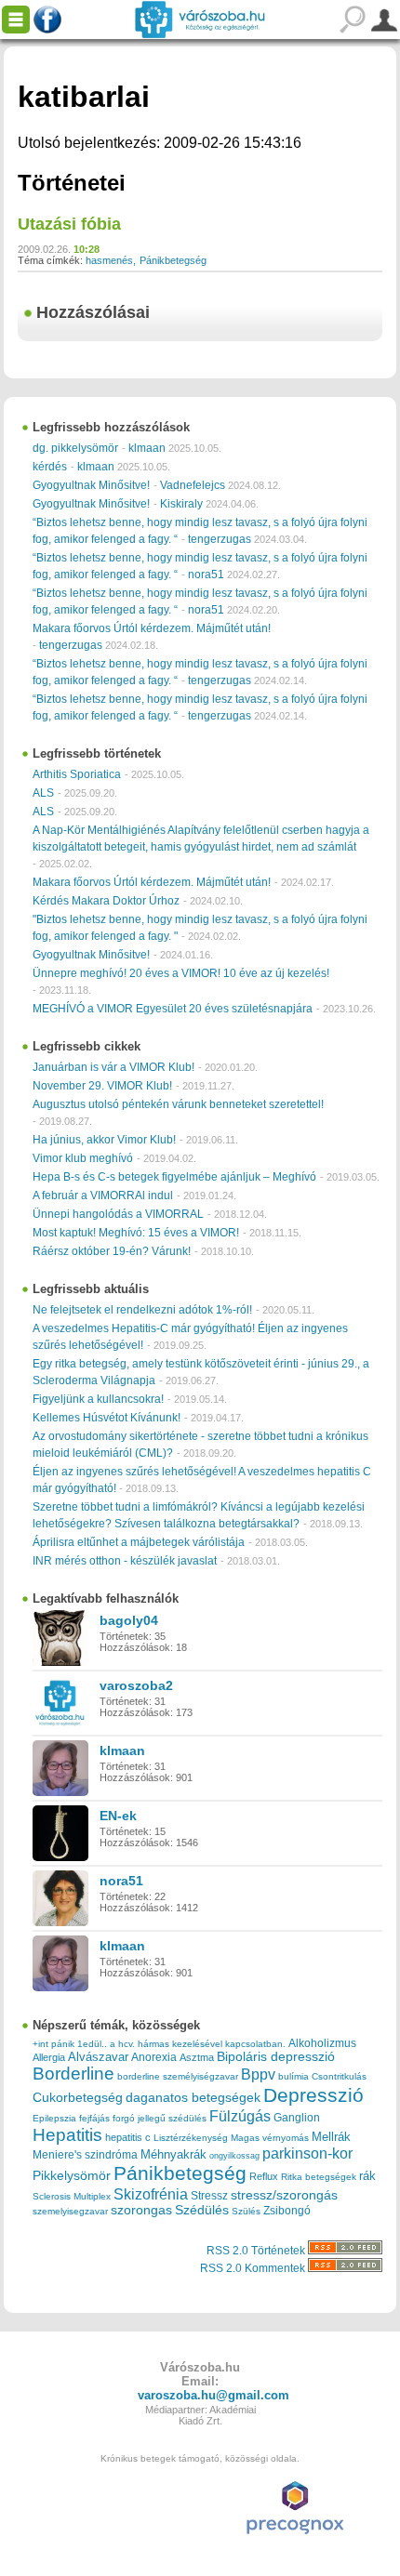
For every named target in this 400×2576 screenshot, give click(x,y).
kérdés (50, 467)
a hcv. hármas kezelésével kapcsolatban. (198, 2044)
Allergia (49, 2057)
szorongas (141, 2210)
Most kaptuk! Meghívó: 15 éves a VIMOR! (136, 1233)
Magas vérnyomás (270, 2138)
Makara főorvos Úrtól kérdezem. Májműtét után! (152, 628)
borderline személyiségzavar (178, 2076)
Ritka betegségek (319, 2177)
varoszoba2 (136, 1685)
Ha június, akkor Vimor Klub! (104, 1140)
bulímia (293, 2076)
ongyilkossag (234, 2156)
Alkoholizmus (322, 2043)
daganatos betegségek (193, 2098)
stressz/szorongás (284, 2195)
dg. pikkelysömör (75, 448)
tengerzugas (220, 539)
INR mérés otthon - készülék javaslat (125, 1561)
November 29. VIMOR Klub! (102, 1086)
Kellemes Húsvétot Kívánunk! (107, 1418)
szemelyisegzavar (70, 2211)
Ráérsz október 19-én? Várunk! (112, 1251)
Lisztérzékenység (191, 2138)
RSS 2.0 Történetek (257, 2251)
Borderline (73, 2074)
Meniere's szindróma (85, 2155)
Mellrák (331, 2137)
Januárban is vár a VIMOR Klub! (113, 1067)
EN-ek (118, 1816)
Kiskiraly (181, 504)
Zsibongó (287, 2211)
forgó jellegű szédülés (160, 2118)
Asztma (197, 2057)
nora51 (206, 575)
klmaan (147, 448)
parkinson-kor (307, 2153)
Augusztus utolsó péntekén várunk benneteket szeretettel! (178, 1104)
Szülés (246, 2211)
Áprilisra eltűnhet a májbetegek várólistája (139, 1542)
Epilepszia (54, 2118)
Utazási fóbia (69, 224)
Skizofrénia (151, 2194)
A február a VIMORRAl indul (103, 1196)
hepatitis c (128, 2137)
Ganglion (297, 2118)
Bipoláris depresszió (276, 2056)
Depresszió (313, 2095)
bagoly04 (129, 1620)
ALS (43, 793)
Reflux (264, 2176)
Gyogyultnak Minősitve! (91, 485)
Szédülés (202, 2210)
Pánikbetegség (173, 260)
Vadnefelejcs (193, 485)
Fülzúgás (240, 2116)
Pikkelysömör (72, 2176)
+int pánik (53, 2044)
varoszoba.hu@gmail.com (213, 2395)
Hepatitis (67, 2135)
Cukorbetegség (78, 2098)
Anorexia (154, 2057)
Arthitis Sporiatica (77, 774)
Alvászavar (98, 2057)
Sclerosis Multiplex (72, 2196)
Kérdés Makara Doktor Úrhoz (106, 901)
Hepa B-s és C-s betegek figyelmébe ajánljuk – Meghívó (174, 1177)
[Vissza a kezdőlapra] (200, 20)
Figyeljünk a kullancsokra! (98, 1399)
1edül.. (92, 2044)
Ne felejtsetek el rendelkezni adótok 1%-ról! (142, 1310)
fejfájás (94, 2118)
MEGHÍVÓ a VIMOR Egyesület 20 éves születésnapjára (173, 1009)
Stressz (209, 2196)
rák (367, 2176)
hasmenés (109, 260)
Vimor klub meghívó (83, 1158)
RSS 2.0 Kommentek (254, 2268)
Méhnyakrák (173, 2154)
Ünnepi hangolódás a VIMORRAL (118, 1214)
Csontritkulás (339, 2076)
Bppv (258, 2074)
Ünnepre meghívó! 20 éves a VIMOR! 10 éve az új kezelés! (181, 973)
